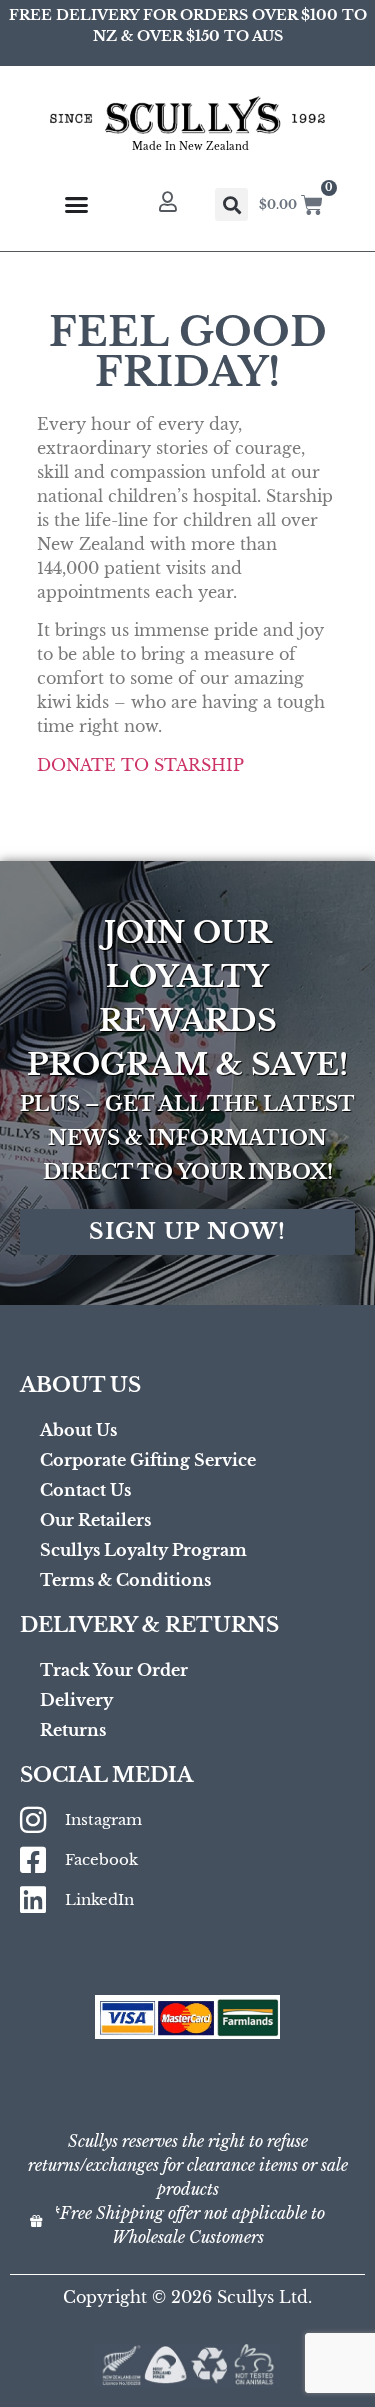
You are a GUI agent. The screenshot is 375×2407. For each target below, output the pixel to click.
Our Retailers (95, 1520)
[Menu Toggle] (76, 204)
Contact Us (85, 1490)
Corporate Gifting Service (148, 1460)
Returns (73, 1730)
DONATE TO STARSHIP (140, 765)
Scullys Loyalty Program (143, 1550)
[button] (231, 204)
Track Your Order (114, 1670)
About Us (78, 1430)
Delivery (76, 1700)
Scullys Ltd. (264, 2297)
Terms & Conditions (125, 1580)
